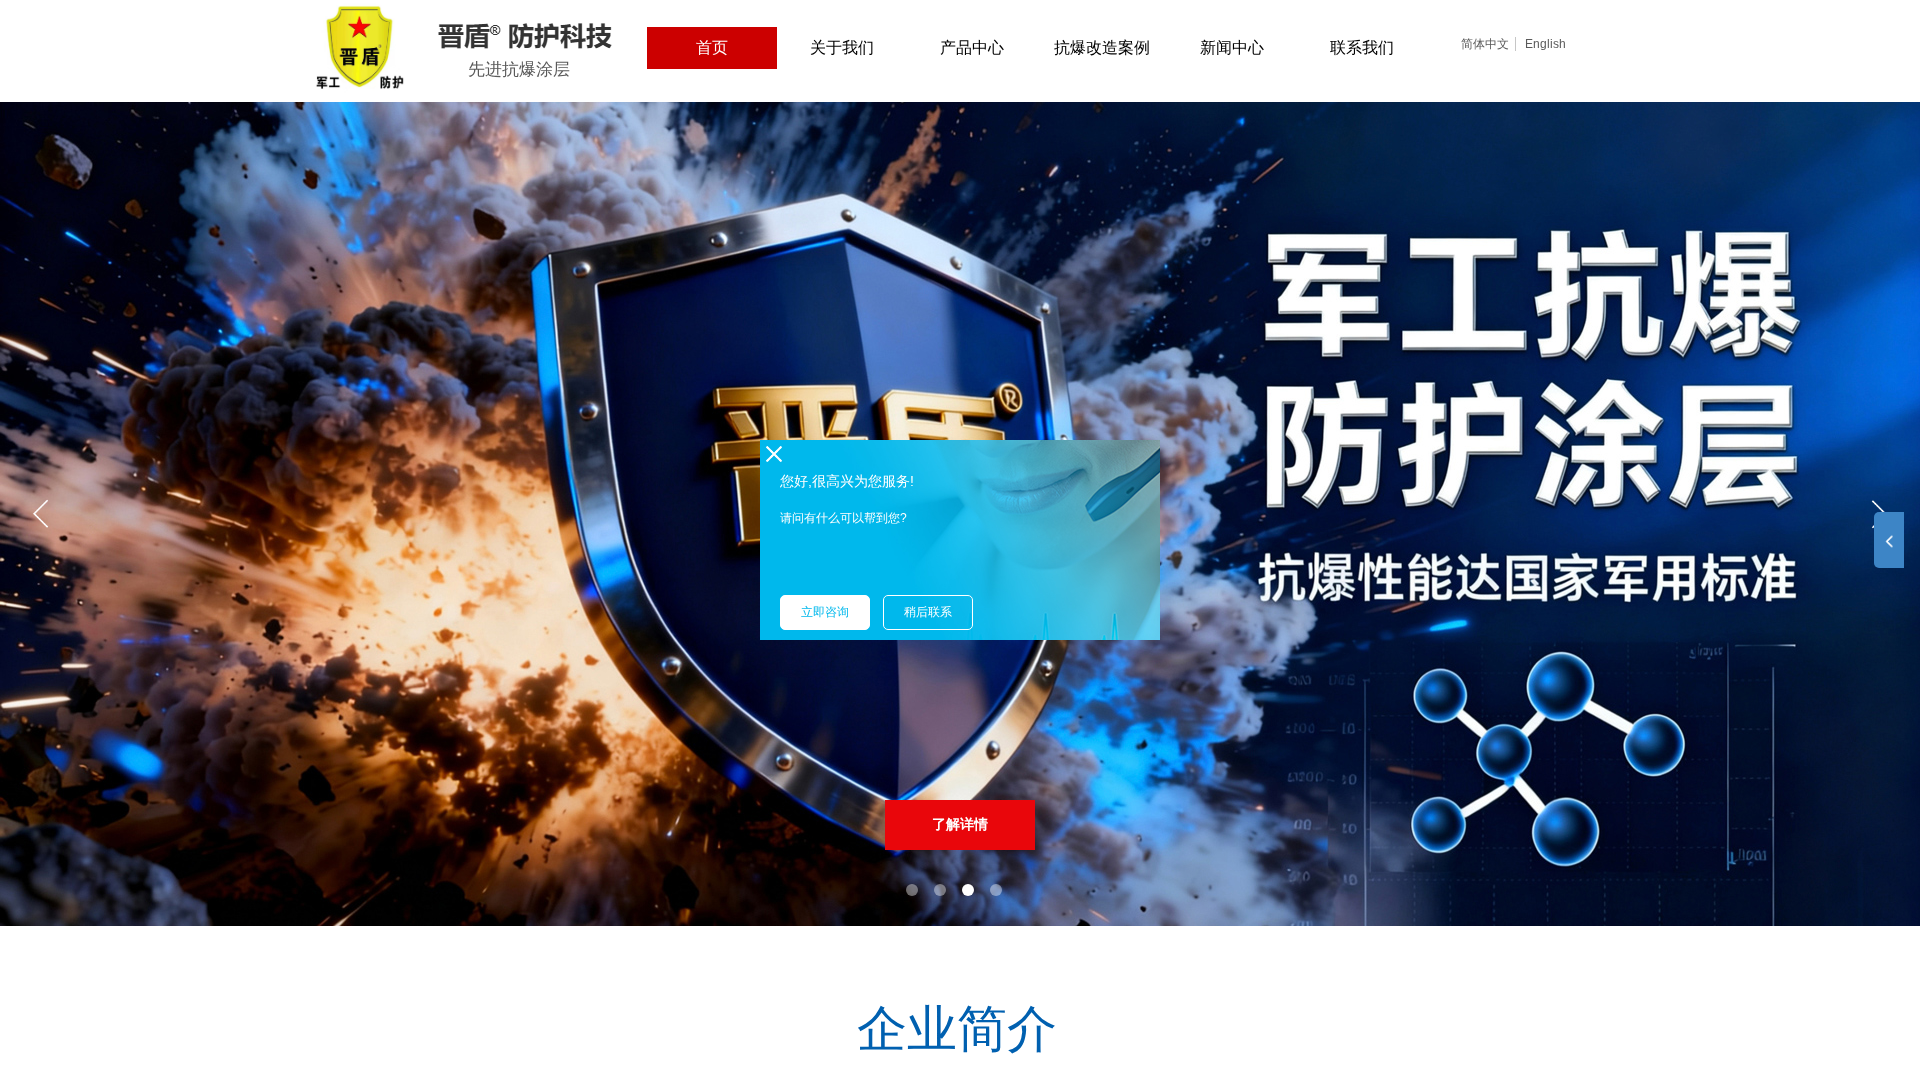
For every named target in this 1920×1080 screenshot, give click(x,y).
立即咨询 (825, 612)
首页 (712, 47)
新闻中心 (1232, 47)
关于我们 (842, 47)
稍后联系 (928, 612)
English (1545, 44)
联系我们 (1362, 47)
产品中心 (972, 47)
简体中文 (1485, 44)
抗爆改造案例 (1102, 47)
